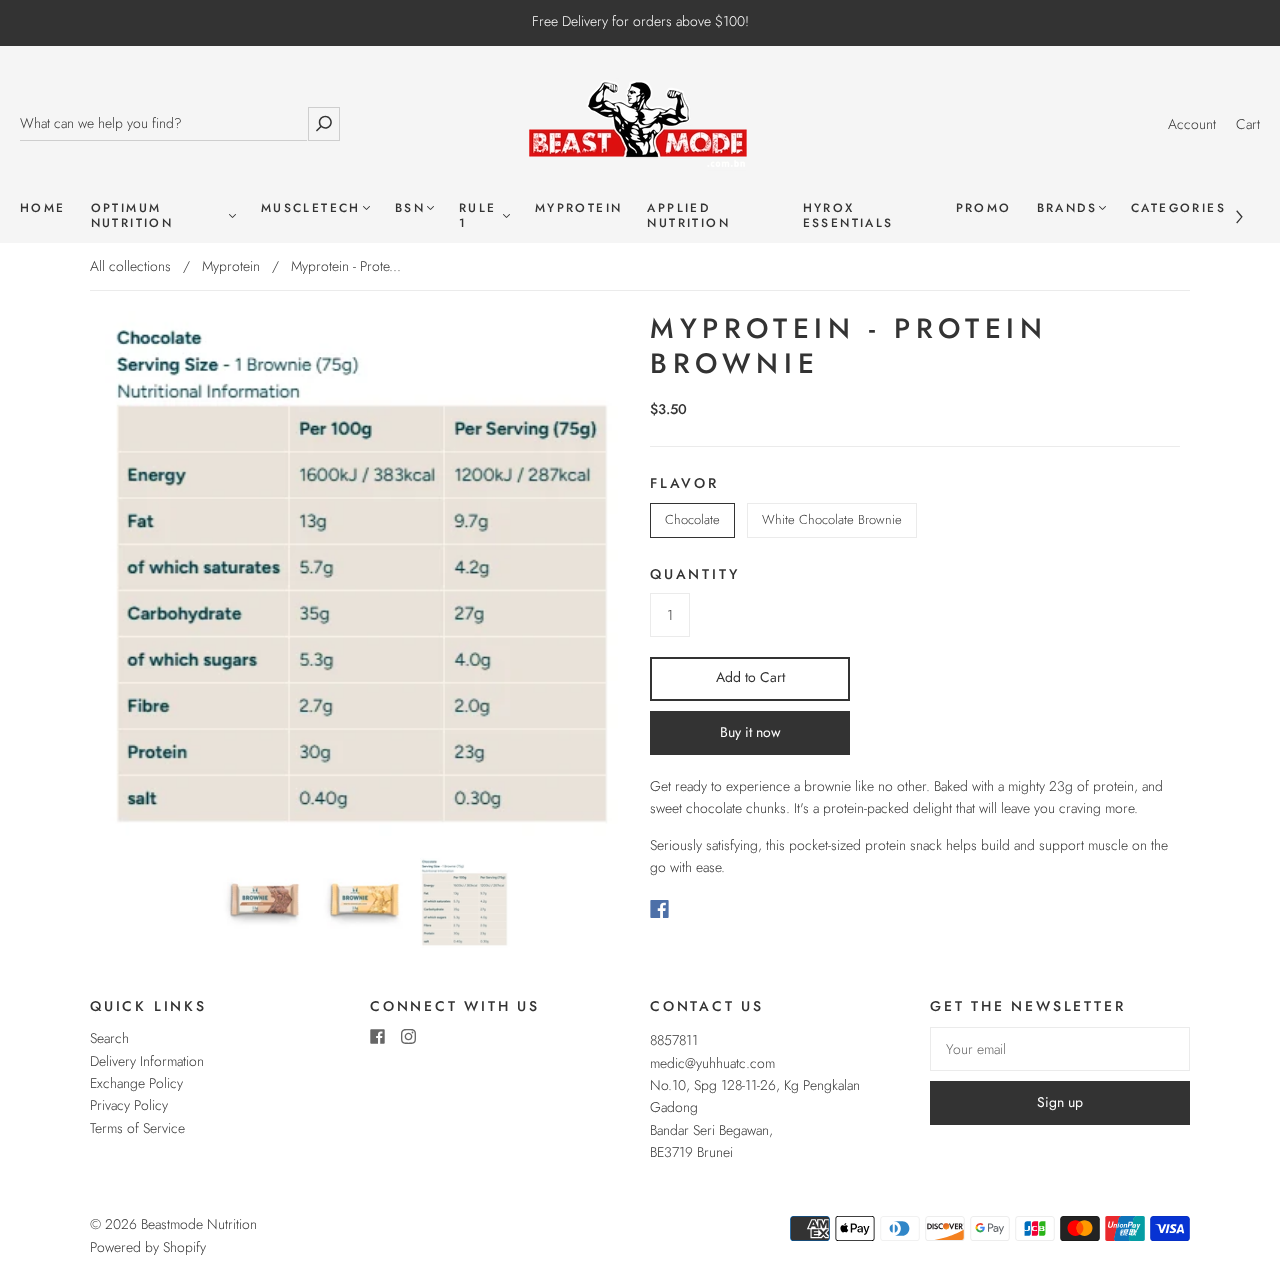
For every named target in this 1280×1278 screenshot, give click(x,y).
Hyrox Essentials (848, 216)
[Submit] (324, 123)
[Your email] (1060, 1049)
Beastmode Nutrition (199, 1224)
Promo (984, 208)
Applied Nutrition (688, 216)
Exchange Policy (136, 1083)
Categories (1178, 208)
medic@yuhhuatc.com (712, 1063)
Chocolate (692, 519)
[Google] (700, 909)
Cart (1248, 124)
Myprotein (579, 208)
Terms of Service (137, 1128)
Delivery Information (147, 1061)
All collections (130, 266)
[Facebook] (659, 909)
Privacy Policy (129, 1105)
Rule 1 (478, 216)
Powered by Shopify (148, 1247)
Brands (1067, 208)
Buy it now (750, 732)
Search (109, 1038)
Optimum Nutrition (132, 216)
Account (1192, 124)
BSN (410, 208)
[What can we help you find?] (163, 123)
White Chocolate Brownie (832, 519)
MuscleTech (311, 208)
